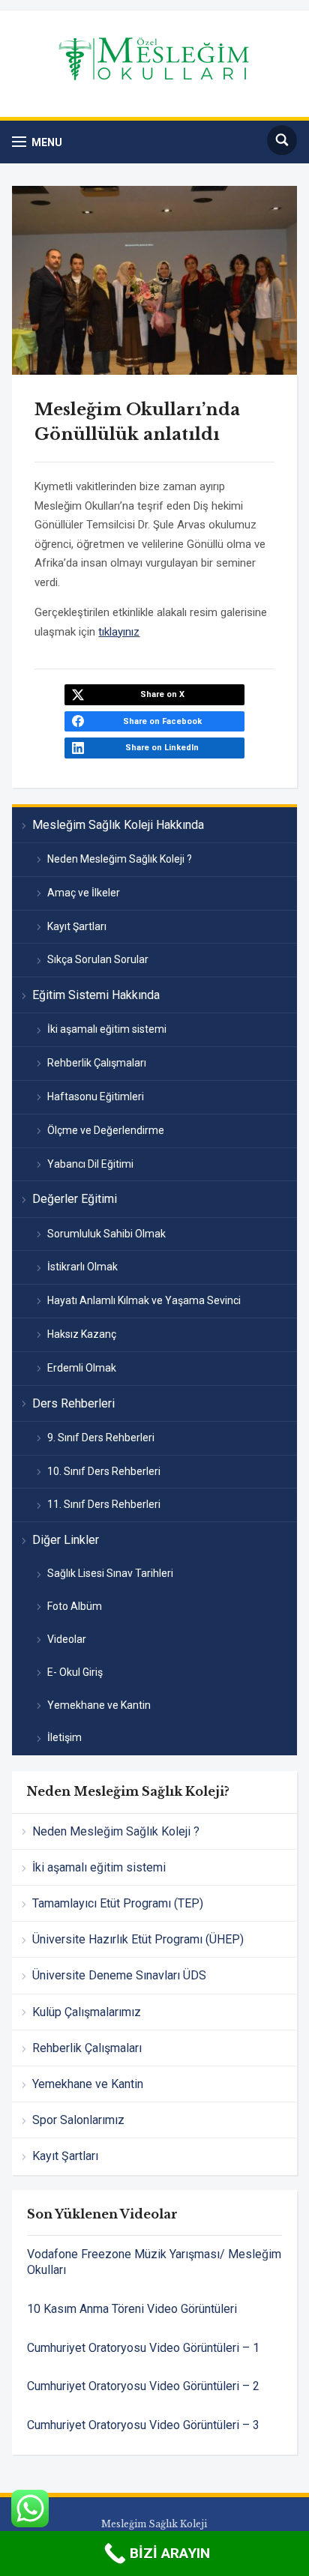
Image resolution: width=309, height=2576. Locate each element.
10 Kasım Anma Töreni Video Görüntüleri (132, 2309)
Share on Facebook (162, 721)
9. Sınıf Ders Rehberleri (101, 1438)
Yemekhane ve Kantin (99, 1705)
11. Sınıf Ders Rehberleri (104, 1504)
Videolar (67, 1639)
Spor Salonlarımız (78, 2120)
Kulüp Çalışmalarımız (87, 2012)
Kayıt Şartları (77, 926)
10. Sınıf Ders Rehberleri (104, 1471)
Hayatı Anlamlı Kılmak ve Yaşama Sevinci (144, 1300)
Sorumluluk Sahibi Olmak (106, 1234)
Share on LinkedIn (162, 748)
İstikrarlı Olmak (82, 1267)
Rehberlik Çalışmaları (97, 1063)
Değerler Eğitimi (75, 1199)
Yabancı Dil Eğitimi (90, 1164)
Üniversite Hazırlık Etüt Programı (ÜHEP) (138, 1939)
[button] (37, 142)
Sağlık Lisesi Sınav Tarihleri (110, 1573)
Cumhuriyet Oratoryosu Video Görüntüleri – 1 (143, 2348)
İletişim (64, 1737)
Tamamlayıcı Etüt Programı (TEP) (118, 1903)
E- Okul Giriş (75, 1672)
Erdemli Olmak (82, 1368)
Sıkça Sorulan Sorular (98, 959)
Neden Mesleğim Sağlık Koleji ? (120, 859)
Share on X (162, 694)
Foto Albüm (75, 1606)
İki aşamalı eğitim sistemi (107, 1029)
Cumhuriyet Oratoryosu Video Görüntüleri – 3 (143, 2425)
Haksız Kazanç (82, 1334)
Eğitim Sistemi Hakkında (96, 995)
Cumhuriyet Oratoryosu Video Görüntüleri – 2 (143, 2386)
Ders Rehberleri (73, 1403)
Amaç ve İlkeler (84, 893)
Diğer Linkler (66, 1540)
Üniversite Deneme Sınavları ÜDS (119, 1975)
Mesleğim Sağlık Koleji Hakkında (118, 825)
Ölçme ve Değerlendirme (106, 1130)
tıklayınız (119, 632)
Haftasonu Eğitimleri (96, 1097)
